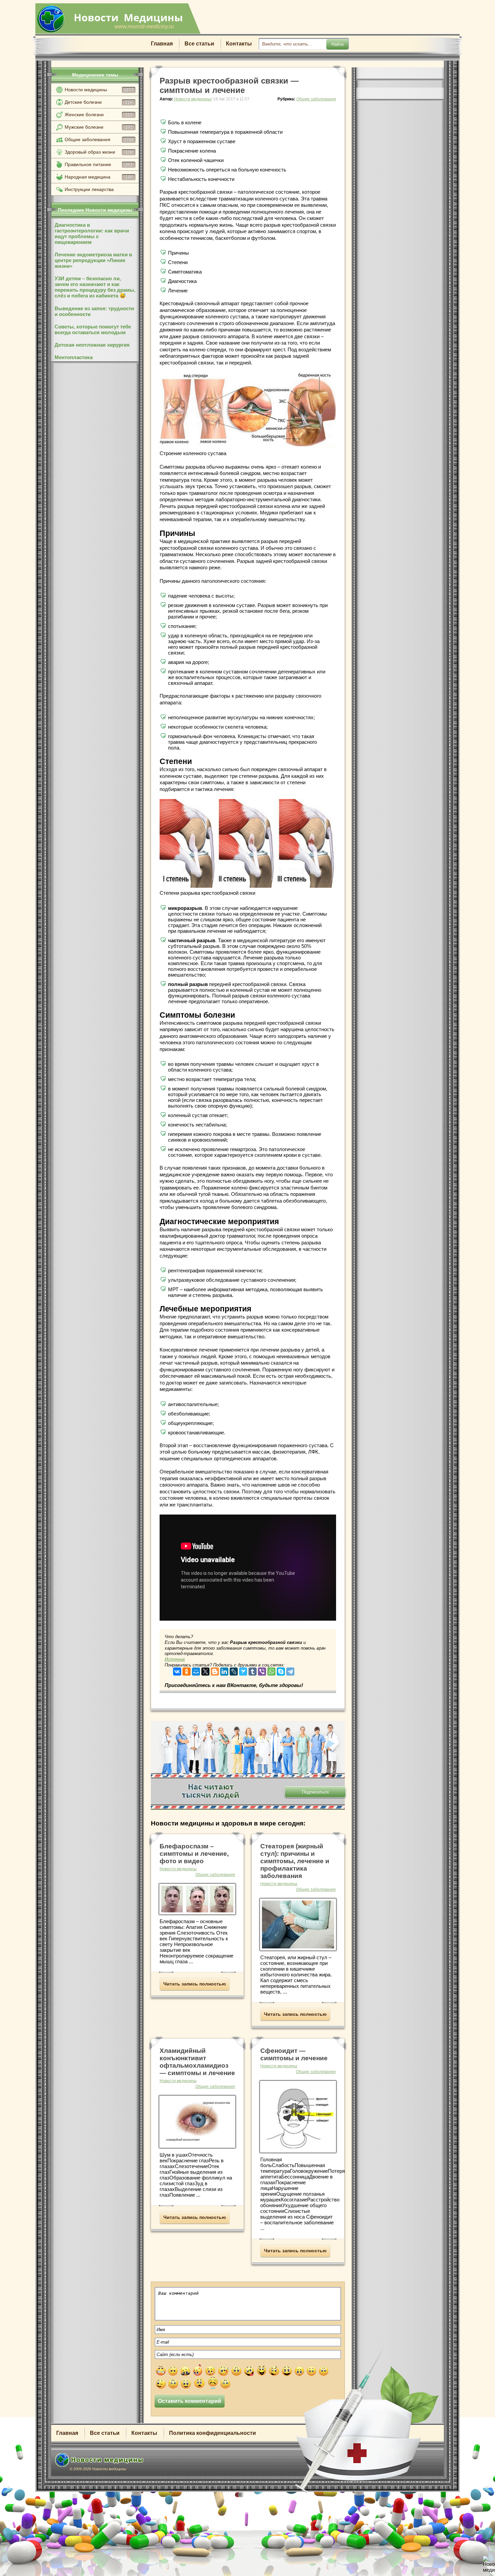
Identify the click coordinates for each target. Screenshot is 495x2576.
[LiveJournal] (234, 1670)
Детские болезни (98, 102)
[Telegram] (290, 1670)
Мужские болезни (98, 127)
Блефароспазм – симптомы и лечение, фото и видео (194, 1854)
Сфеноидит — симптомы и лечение (294, 2054)
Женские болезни (98, 115)
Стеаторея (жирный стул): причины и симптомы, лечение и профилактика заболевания (295, 1861)
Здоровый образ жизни (98, 152)
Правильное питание (98, 164)
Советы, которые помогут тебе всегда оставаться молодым (93, 329)
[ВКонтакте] (177, 1670)
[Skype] (281, 1670)
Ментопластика (74, 357)
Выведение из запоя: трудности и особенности (94, 311)
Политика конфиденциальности (212, 2433)
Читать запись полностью (195, 1984)
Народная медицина (98, 177)
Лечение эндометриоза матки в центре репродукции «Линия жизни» (93, 260)
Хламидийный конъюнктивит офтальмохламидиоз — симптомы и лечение (197, 2062)
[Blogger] (215, 1670)
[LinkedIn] (224, 1670)
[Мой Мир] (196, 1670)
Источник (175, 1659)
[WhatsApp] (271, 1670)
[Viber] (262, 1670)
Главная (162, 44)
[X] (205, 1670)
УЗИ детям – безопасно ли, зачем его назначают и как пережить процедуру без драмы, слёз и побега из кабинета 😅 (95, 287)
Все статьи (199, 44)
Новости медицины (99, 90)
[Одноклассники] (187, 1670)
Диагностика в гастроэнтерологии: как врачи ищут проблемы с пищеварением (92, 233)
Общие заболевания (99, 139)
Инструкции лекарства (89, 189)
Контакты (239, 44)
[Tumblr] (253, 1670)
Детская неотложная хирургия (92, 345)
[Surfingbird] (243, 1670)
